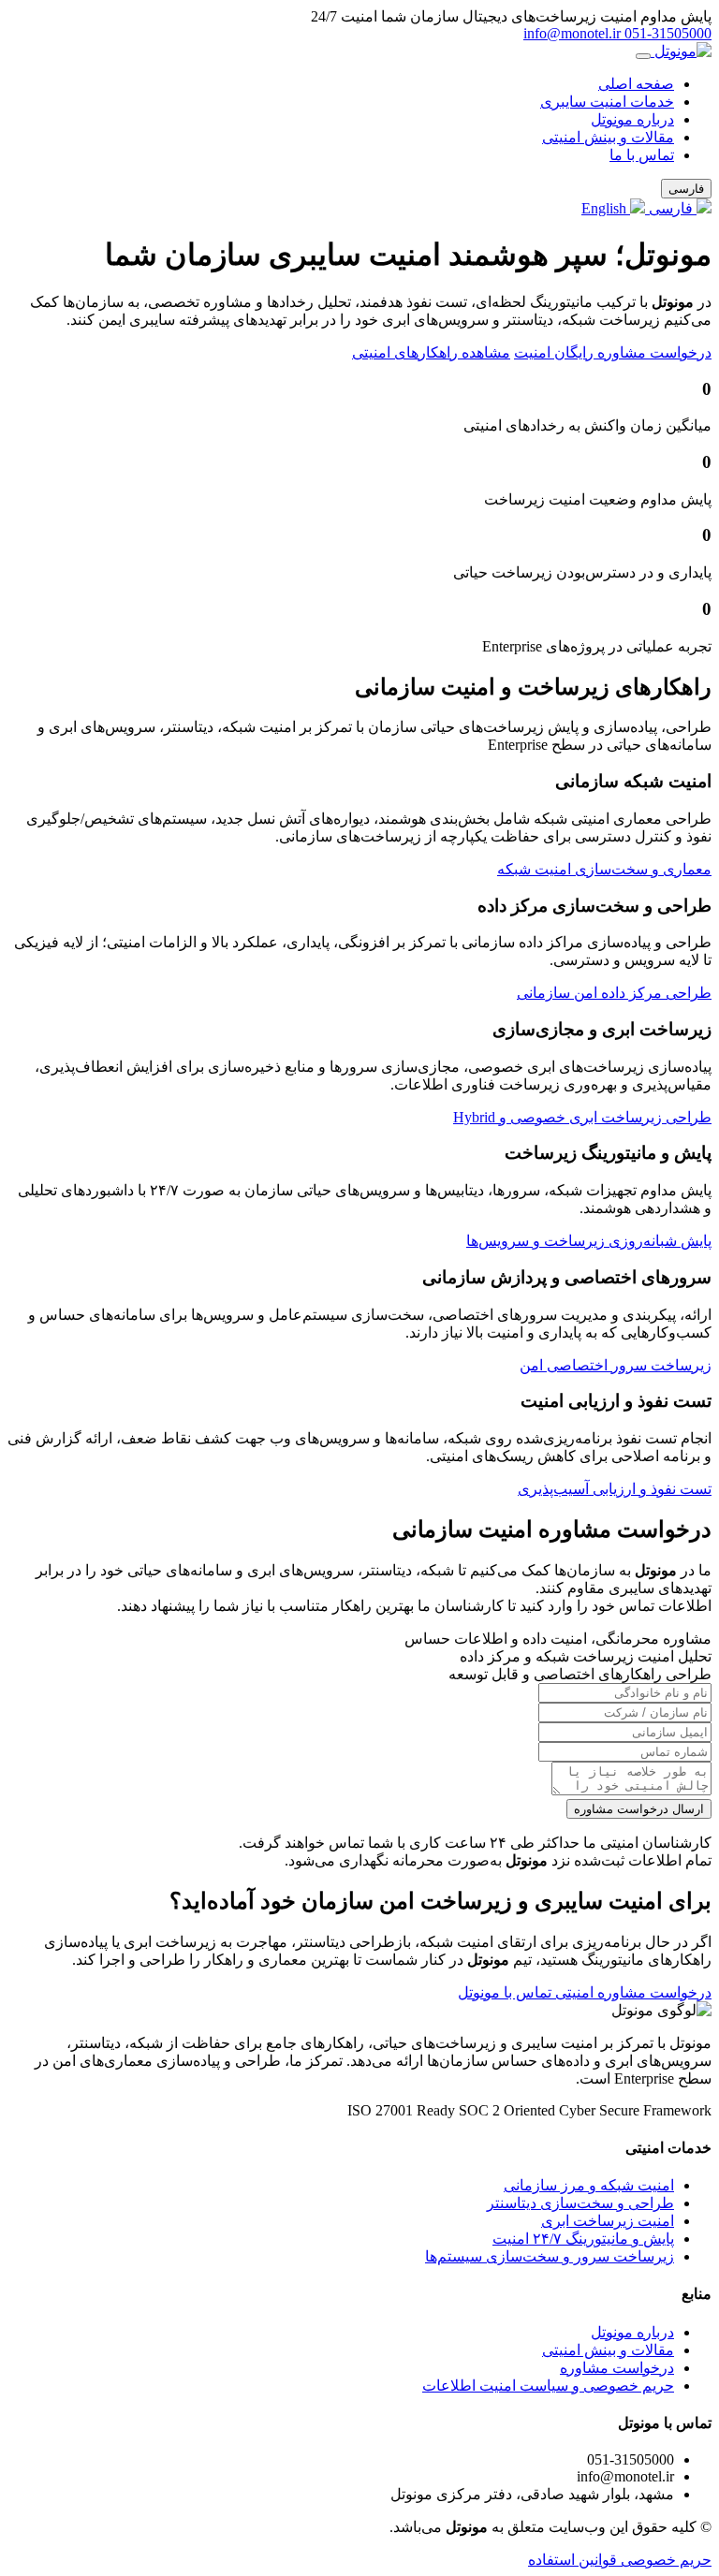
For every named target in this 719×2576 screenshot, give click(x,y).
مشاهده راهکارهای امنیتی (431, 352)
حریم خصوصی (664, 2560)
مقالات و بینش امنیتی (608, 137)
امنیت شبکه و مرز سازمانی (589, 2185)
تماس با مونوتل (505, 1992)
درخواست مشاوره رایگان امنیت (613, 352)
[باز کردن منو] (643, 56)
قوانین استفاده (572, 2560)
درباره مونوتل (632, 119)
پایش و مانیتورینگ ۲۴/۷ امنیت (583, 2239)
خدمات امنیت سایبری (607, 102)
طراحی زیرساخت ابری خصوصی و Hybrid (582, 1117)
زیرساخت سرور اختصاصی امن (616, 1365)
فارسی (671, 208)
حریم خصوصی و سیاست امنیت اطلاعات (548, 2386)
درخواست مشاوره (617, 2368)
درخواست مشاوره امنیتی (631, 1992)
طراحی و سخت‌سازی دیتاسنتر (580, 2203)
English (606, 208)
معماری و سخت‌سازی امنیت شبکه (604, 869)
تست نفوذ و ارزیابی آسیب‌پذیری (615, 1489)
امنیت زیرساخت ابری (608, 2221)
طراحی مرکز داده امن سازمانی (614, 993)
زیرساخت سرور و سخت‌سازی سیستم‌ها (550, 2256)
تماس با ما (642, 155)
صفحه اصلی (636, 84)
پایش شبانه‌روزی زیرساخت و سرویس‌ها (589, 1241)
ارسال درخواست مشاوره (639, 1809)
